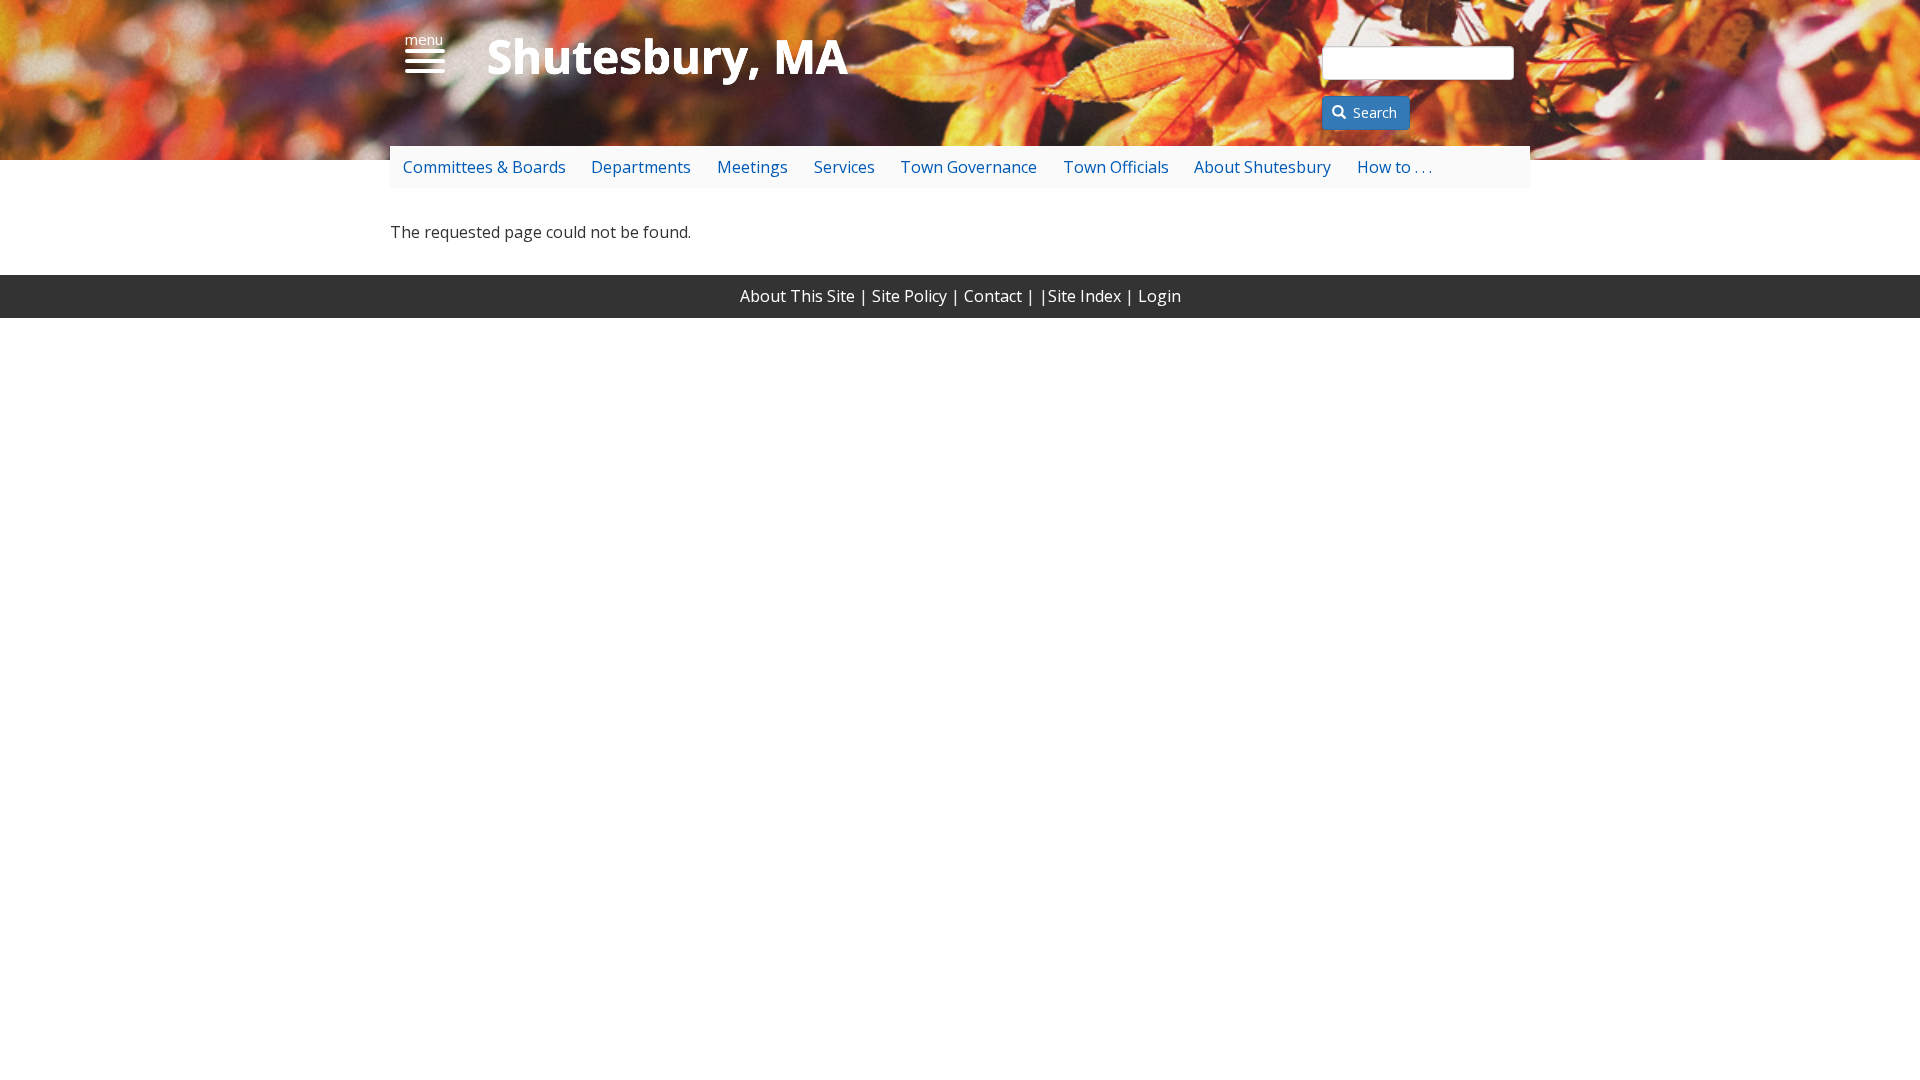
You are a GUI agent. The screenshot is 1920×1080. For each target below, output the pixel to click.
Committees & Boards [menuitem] (484, 167)
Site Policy (909, 296)
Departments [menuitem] (641, 167)
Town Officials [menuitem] (1116, 167)
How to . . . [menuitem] (1394, 167)
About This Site (797, 296)
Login (1159, 296)
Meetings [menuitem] (752, 167)
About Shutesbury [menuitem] (1262, 167)
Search (1373, 112)
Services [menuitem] (844, 167)
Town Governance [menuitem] (968, 167)
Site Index (1084, 296)
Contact (993, 296)
